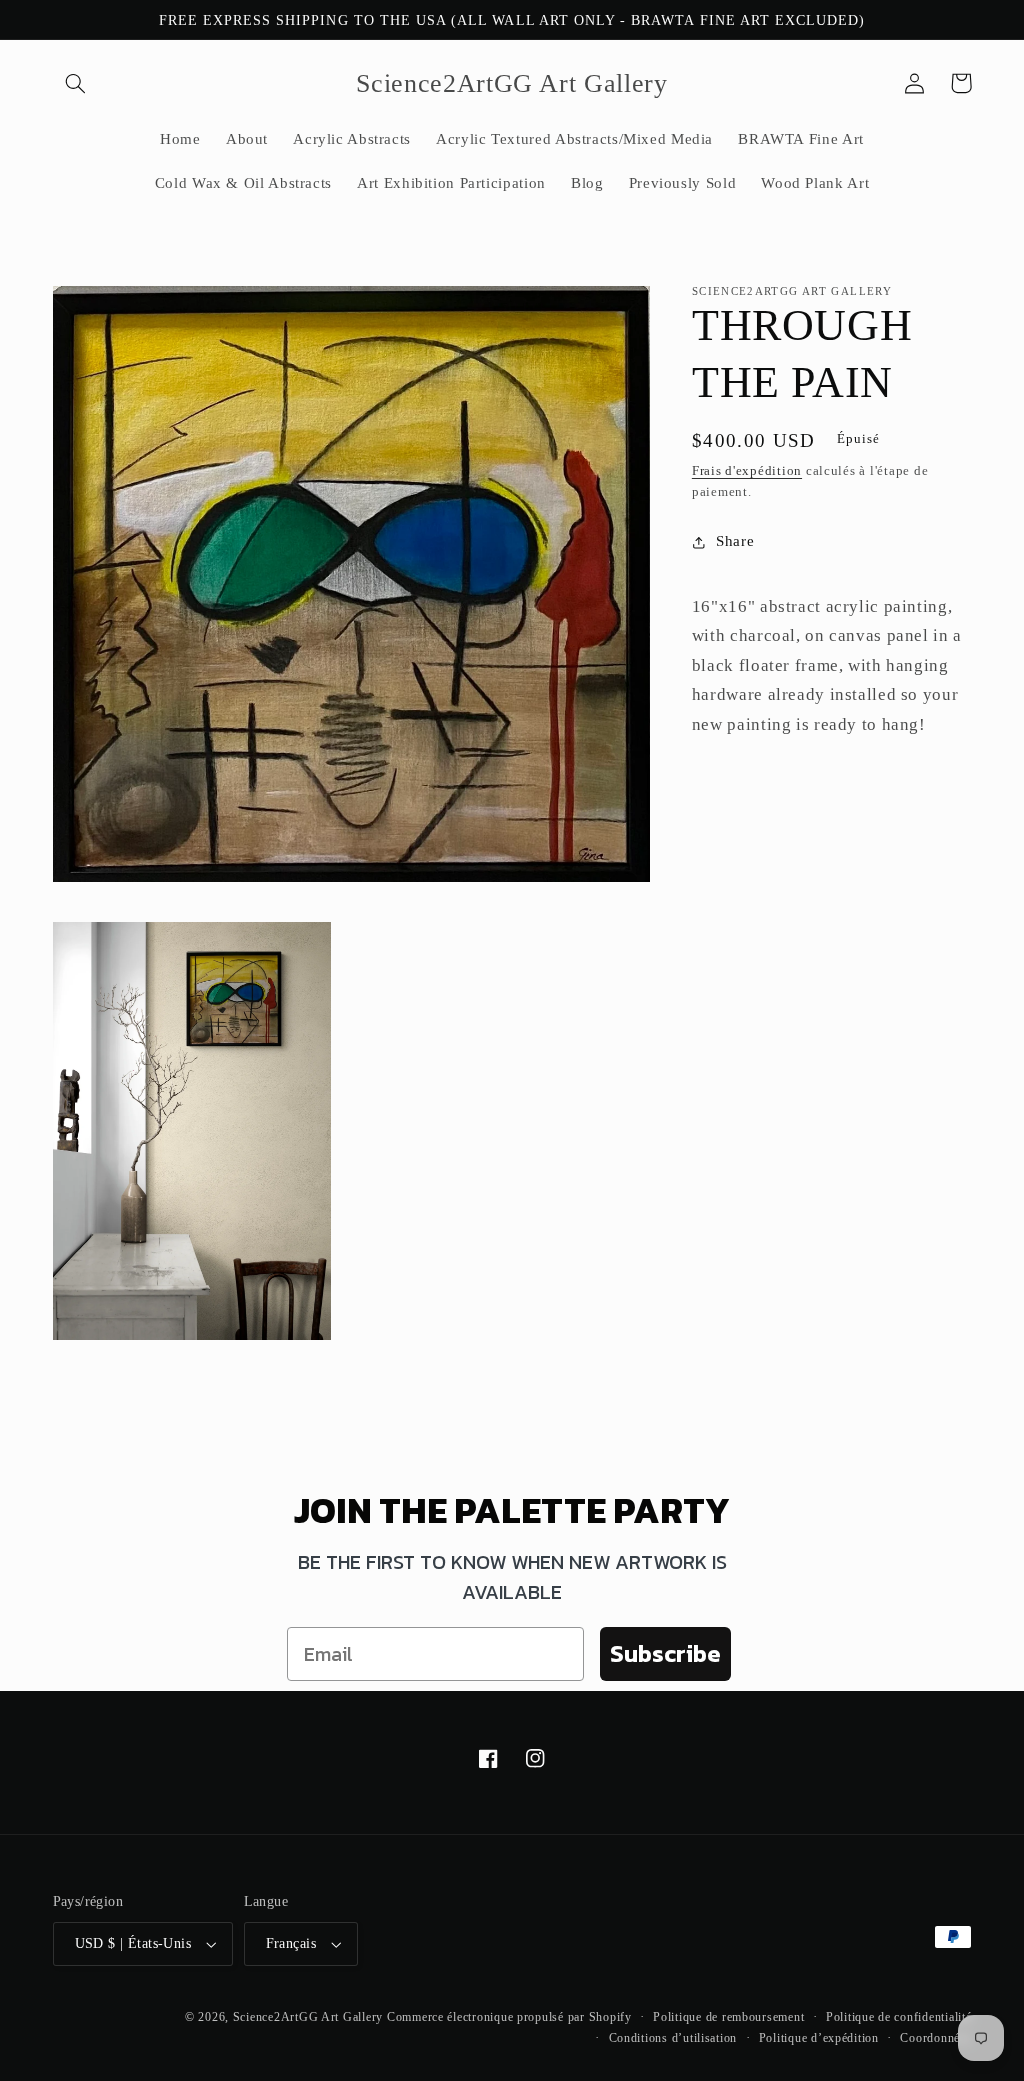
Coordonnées (935, 2038)
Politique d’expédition (819, 2038)
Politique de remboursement (728, 2017)
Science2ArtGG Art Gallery (308, 2017)
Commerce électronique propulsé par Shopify (509, 2017)
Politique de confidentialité (899, 2017)
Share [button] (735, 541)
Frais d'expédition (747, 471)
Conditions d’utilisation (673, 2038)
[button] (76, 83)
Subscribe (665, 1653)
